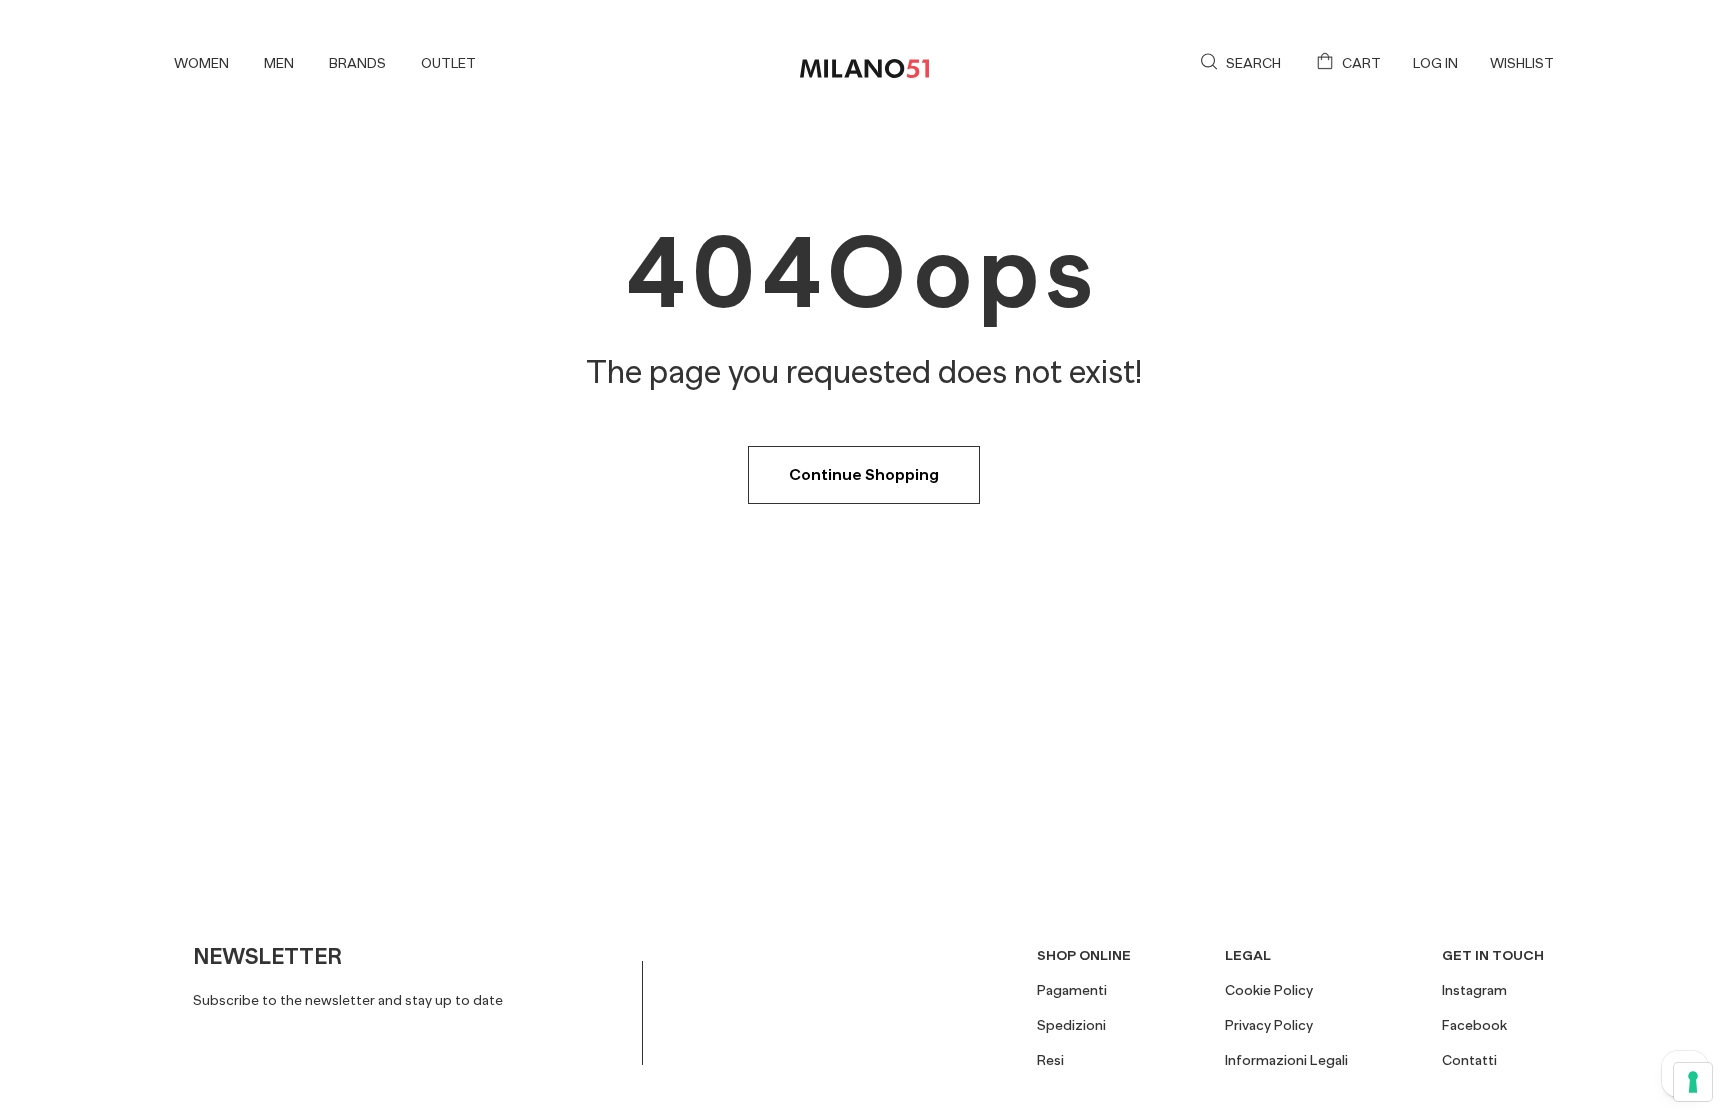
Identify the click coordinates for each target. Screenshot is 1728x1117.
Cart (1361, 63)
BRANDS (357, 63)
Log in (1435, 63)
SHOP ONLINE (1084, 955)
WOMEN (201, 63)
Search (1253, 63)
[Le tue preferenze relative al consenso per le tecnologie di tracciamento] (1693, 1082)
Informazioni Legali (1286, 1060)
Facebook (1474, 1025)
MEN (279, 63)
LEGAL (1248, 955)
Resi (1050, 1060)
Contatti (1469, 1060)
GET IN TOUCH (1493, 955)
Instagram (1474, 990)
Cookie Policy (1269, 990)
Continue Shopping (864, 475)
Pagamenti (1072, 990)
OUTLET (448, 63)
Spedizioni (1071, 1025)
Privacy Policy (1269, 1025)
